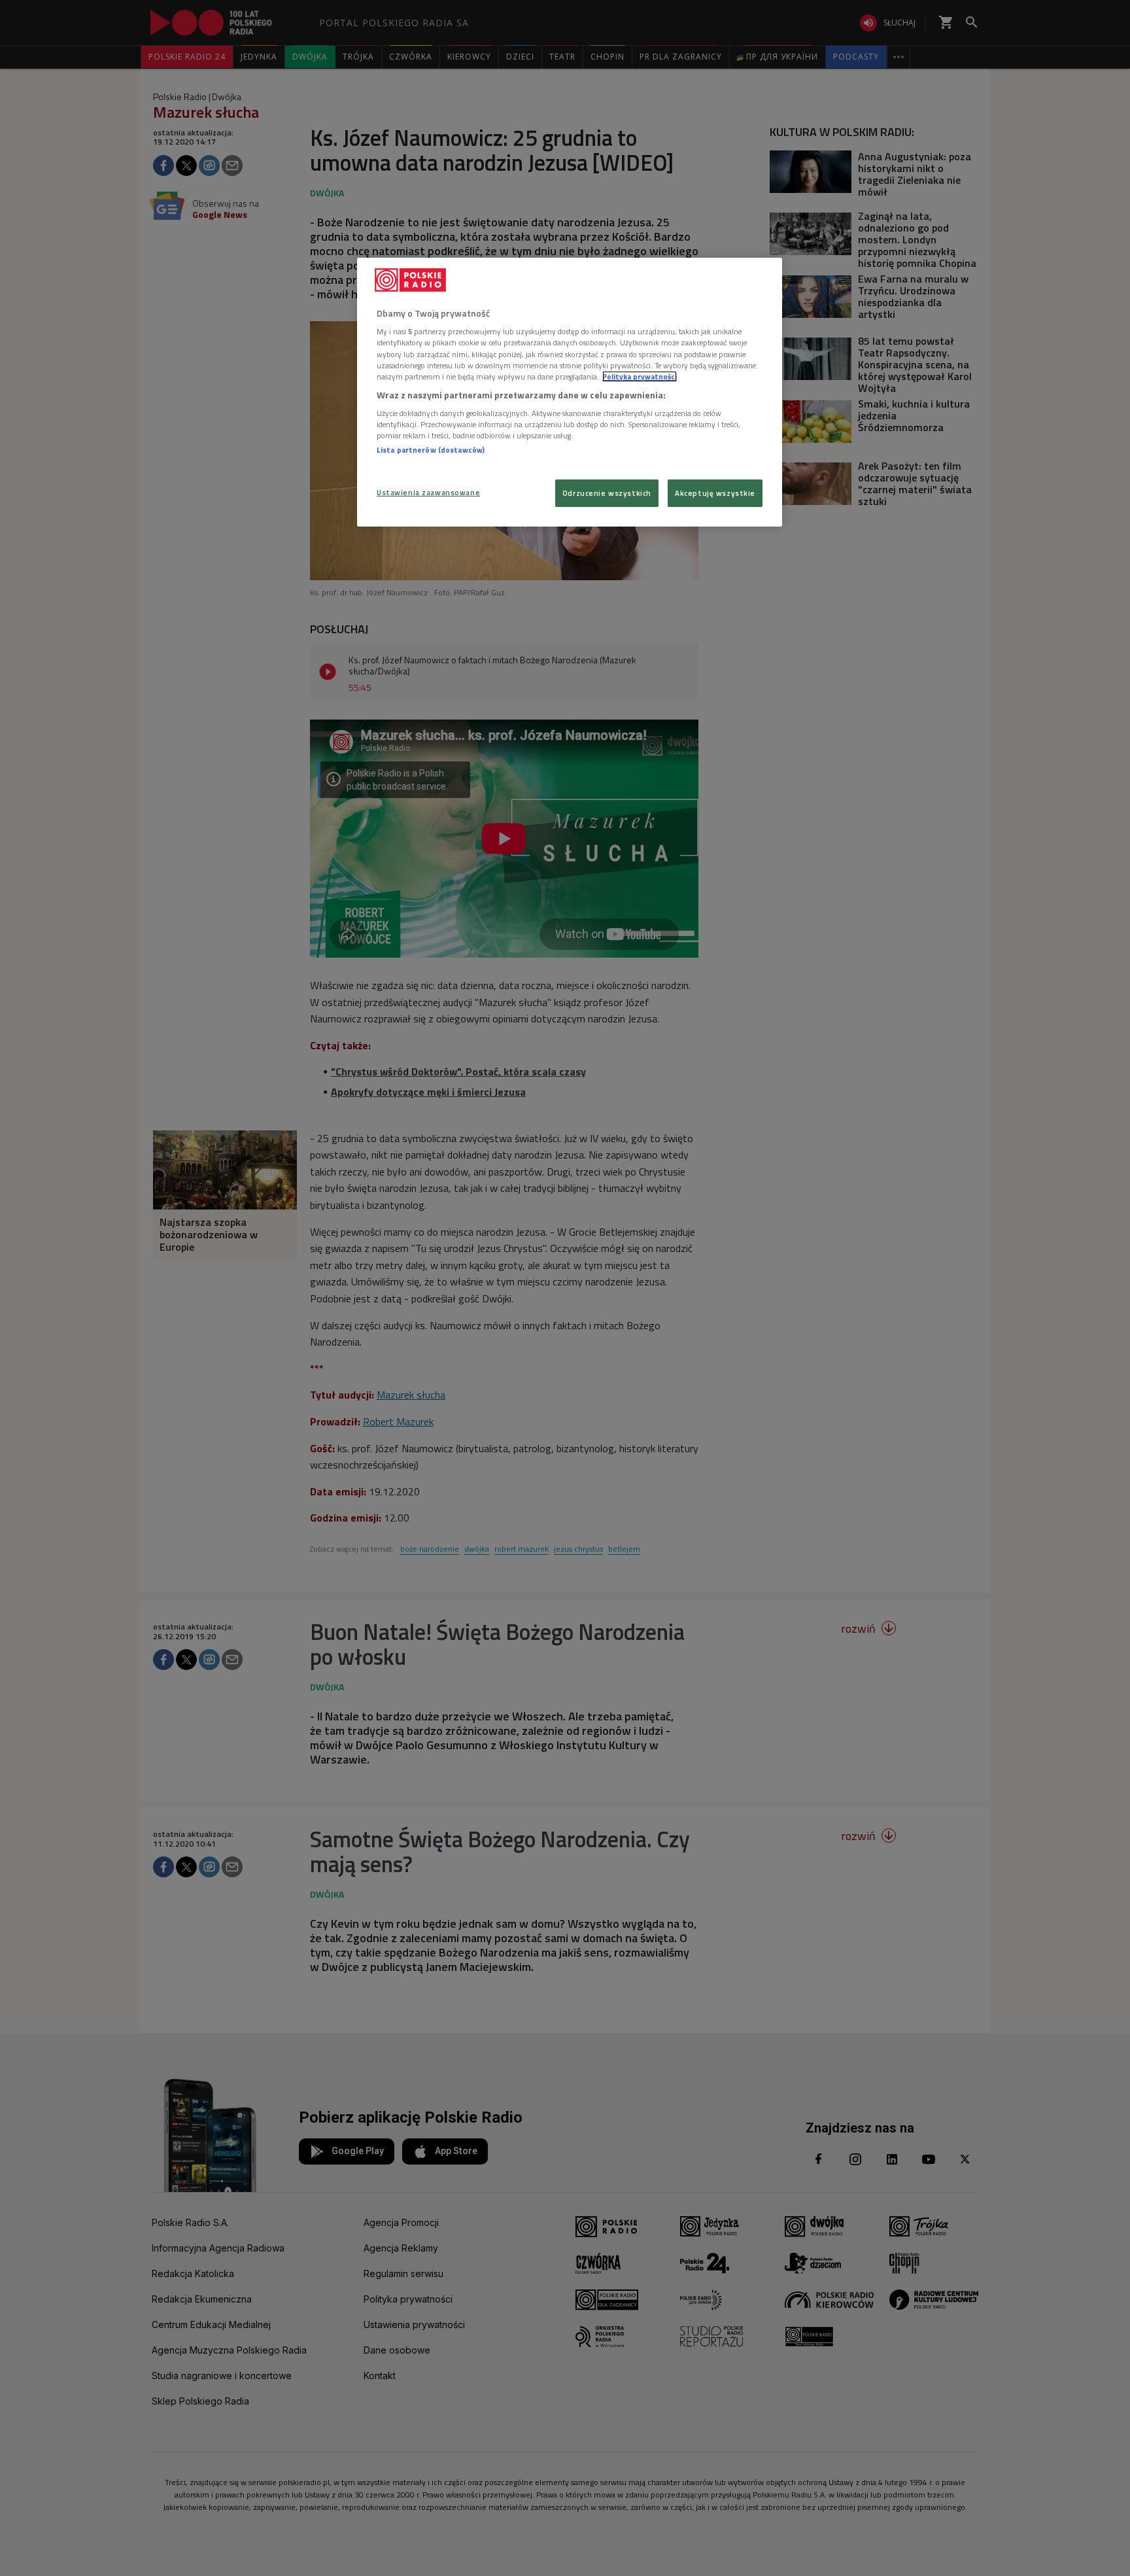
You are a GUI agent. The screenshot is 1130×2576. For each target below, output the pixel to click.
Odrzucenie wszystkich (607, 493)
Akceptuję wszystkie (715, 493)
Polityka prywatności (640, 376)
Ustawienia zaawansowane (428, 492)
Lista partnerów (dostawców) (431, 450)
